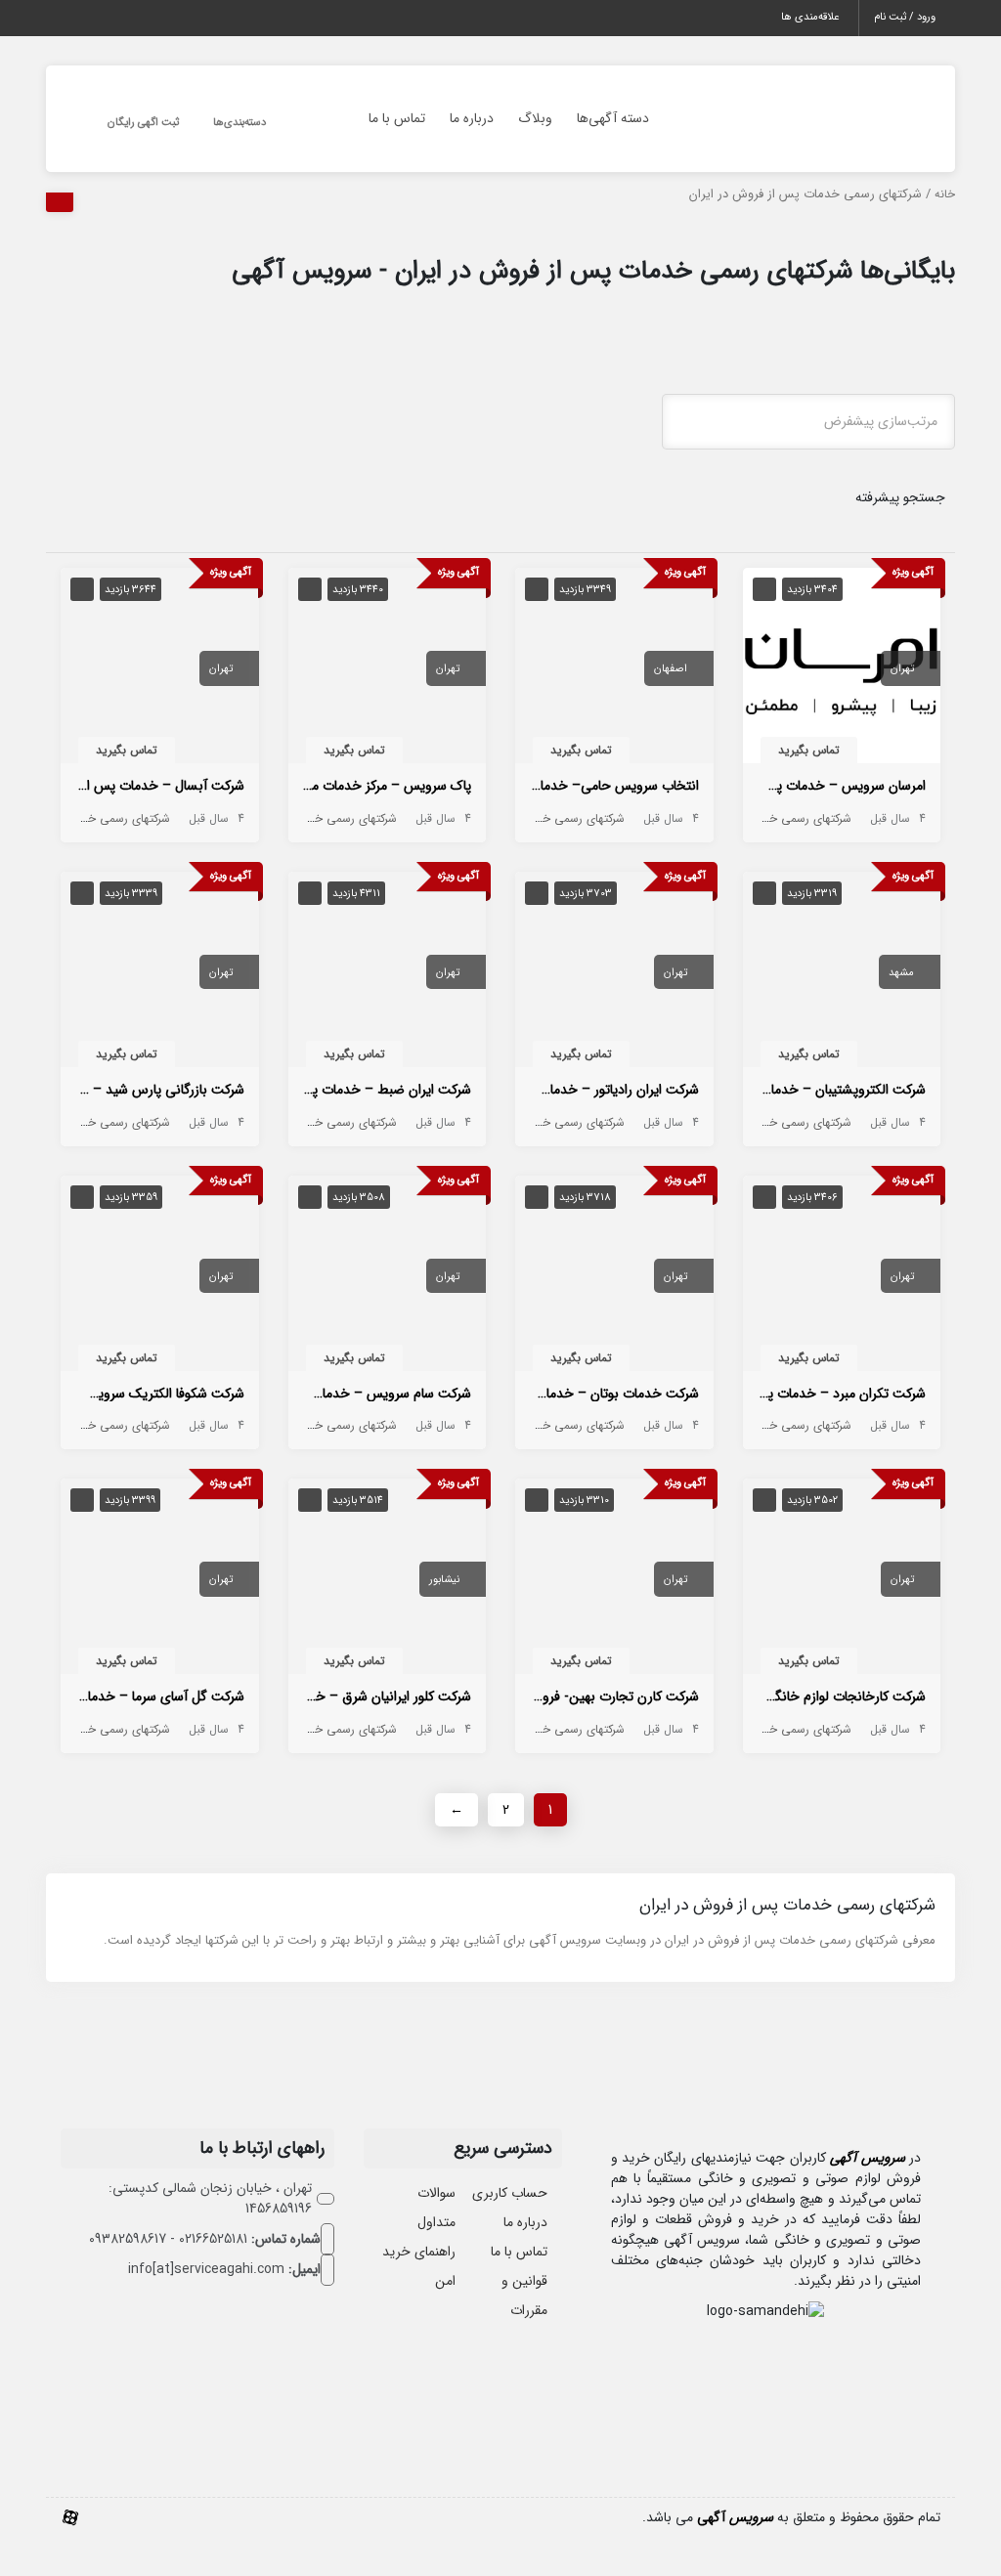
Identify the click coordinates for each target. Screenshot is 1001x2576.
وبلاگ (535, 118)
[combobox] (808, 422)
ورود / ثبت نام (905, 17)
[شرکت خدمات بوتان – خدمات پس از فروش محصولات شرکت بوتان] (614, 1277)
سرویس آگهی (867, 2158)
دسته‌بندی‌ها (239, 123)
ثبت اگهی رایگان (143, 123)
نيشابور (444, 1580)
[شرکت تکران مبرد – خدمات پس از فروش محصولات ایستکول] (842, 1277)
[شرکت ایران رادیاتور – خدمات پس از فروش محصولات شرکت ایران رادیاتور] (614, 973)
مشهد (901, 973)
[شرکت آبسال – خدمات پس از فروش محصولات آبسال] (160, 669)
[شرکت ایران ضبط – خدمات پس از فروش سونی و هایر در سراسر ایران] (388, 973)
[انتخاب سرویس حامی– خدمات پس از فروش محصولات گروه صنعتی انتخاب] (614, 669)
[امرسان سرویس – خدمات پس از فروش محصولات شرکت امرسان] (842, 669)
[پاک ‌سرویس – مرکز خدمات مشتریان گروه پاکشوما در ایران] (388, 669)
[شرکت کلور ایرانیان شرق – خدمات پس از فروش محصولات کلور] (388, 1581)
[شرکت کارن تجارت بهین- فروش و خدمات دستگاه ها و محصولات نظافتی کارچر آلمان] (614, 1581)
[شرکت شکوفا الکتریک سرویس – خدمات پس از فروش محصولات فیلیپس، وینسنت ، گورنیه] (160, 1277)
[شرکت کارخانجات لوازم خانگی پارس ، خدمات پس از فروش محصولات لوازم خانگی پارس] (842, 1581)
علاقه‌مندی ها (810, 17)
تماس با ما (397, 118)
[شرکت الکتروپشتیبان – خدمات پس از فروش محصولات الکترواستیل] (842, 973)
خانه (945, 194)
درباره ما (472, 118)
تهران (902, 669)
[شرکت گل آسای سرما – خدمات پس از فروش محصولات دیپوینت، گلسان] (160, 1581)
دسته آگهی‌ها (613, 118)
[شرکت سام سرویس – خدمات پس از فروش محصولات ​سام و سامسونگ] (388, 1277)
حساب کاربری (510, 2193)
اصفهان (671, 669)
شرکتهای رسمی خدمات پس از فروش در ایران (743, 818)
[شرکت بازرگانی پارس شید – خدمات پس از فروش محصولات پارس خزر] (160, 973)
